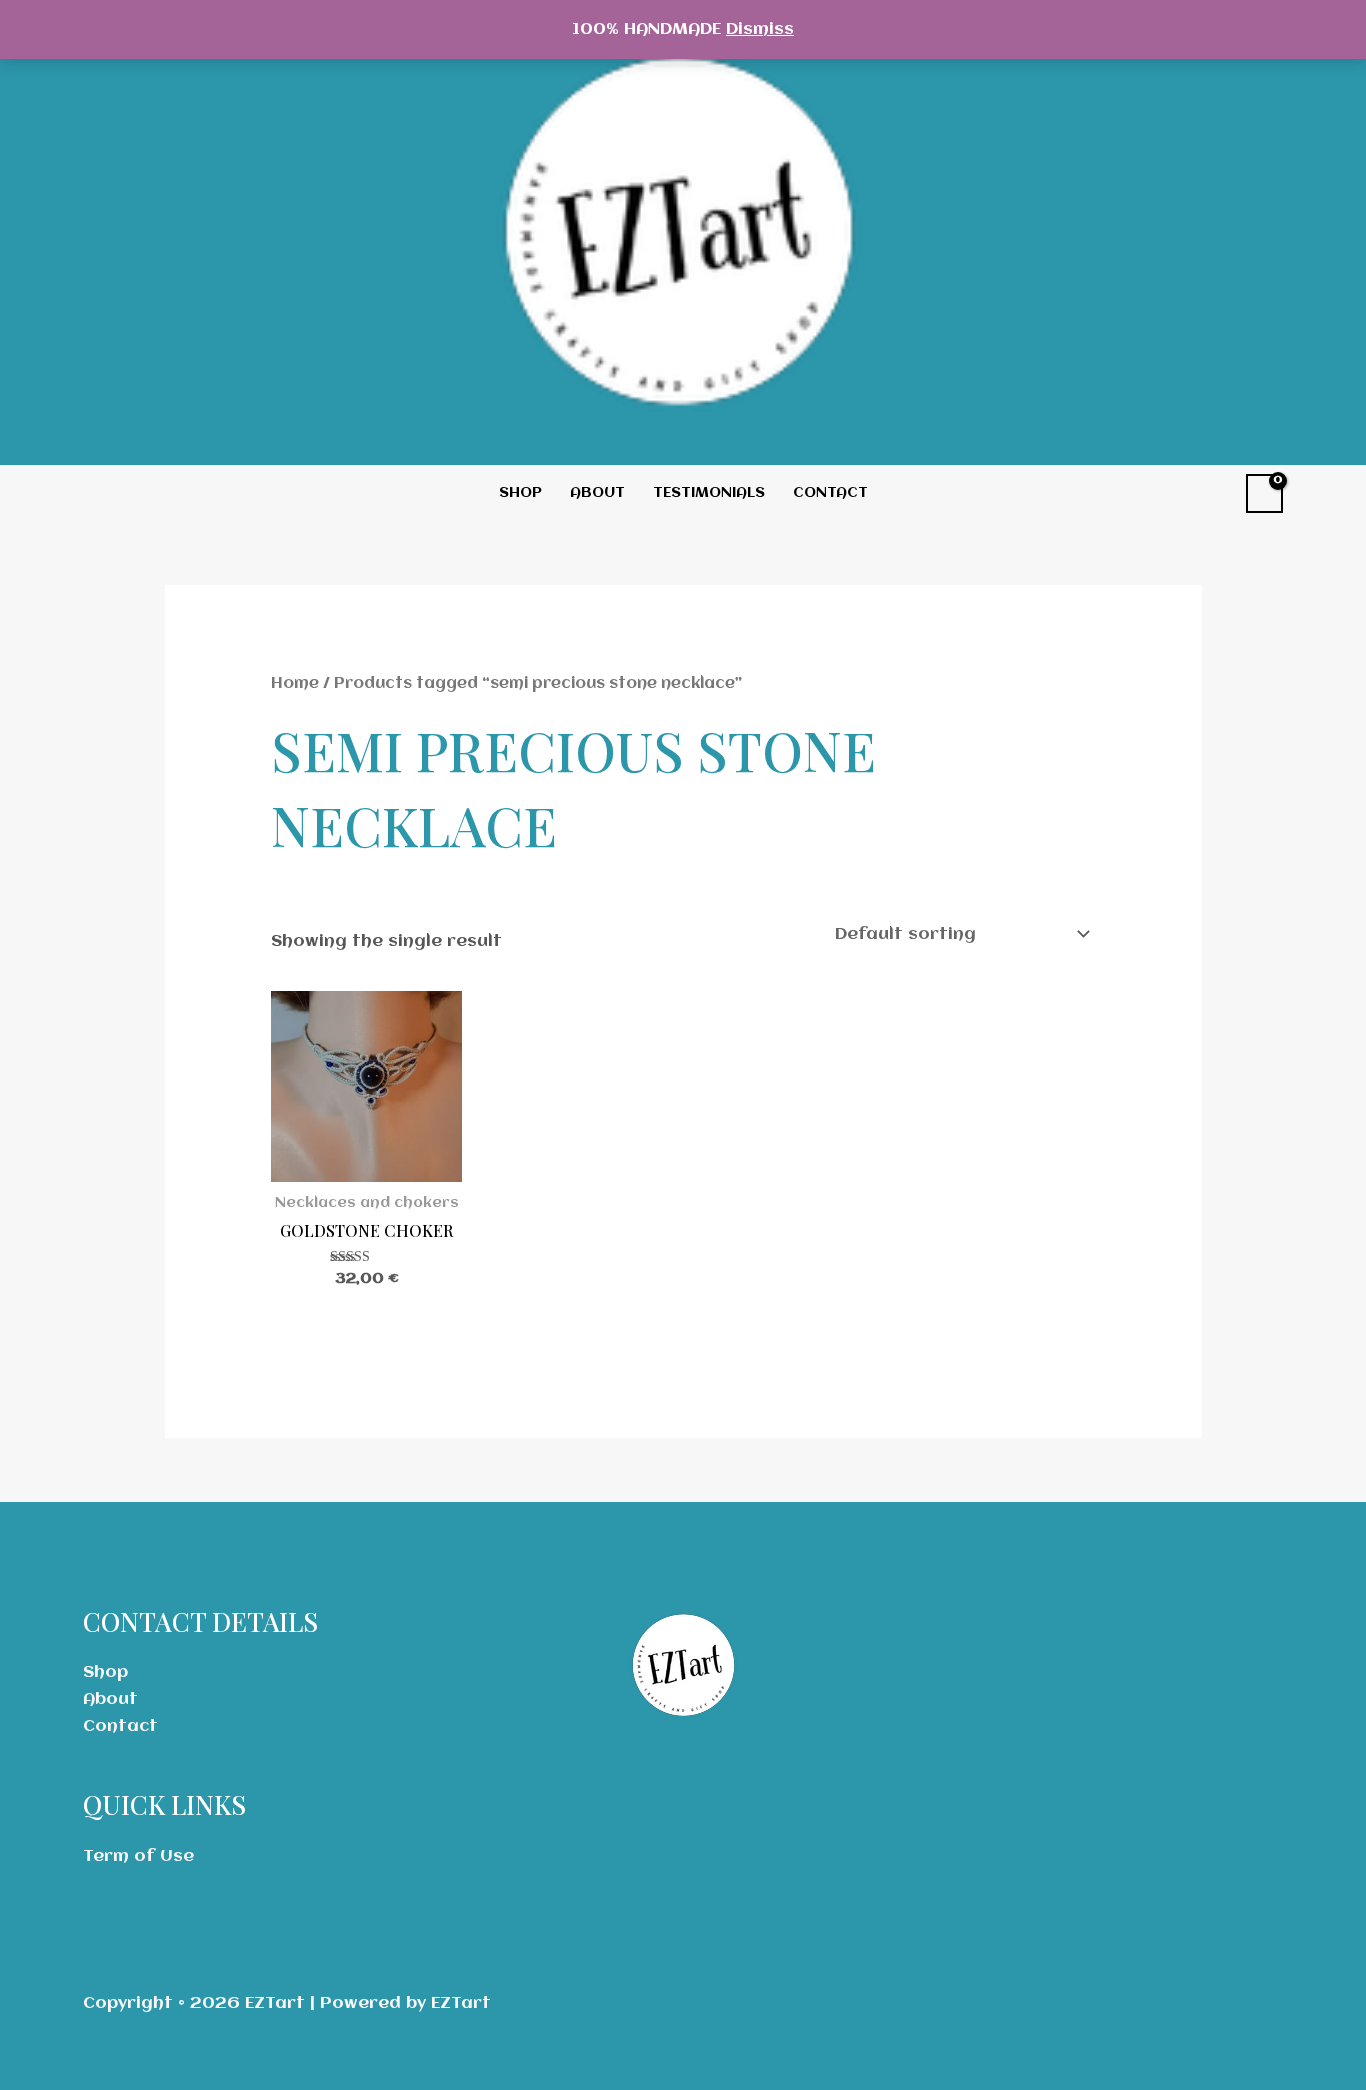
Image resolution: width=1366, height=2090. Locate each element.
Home (295, 684)
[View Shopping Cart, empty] (1264, 493)
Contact (830, 493)
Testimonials (709, 493)
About (597, 493)
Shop (520, 493)
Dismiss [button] (760, 29)
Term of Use (138, 1856)
